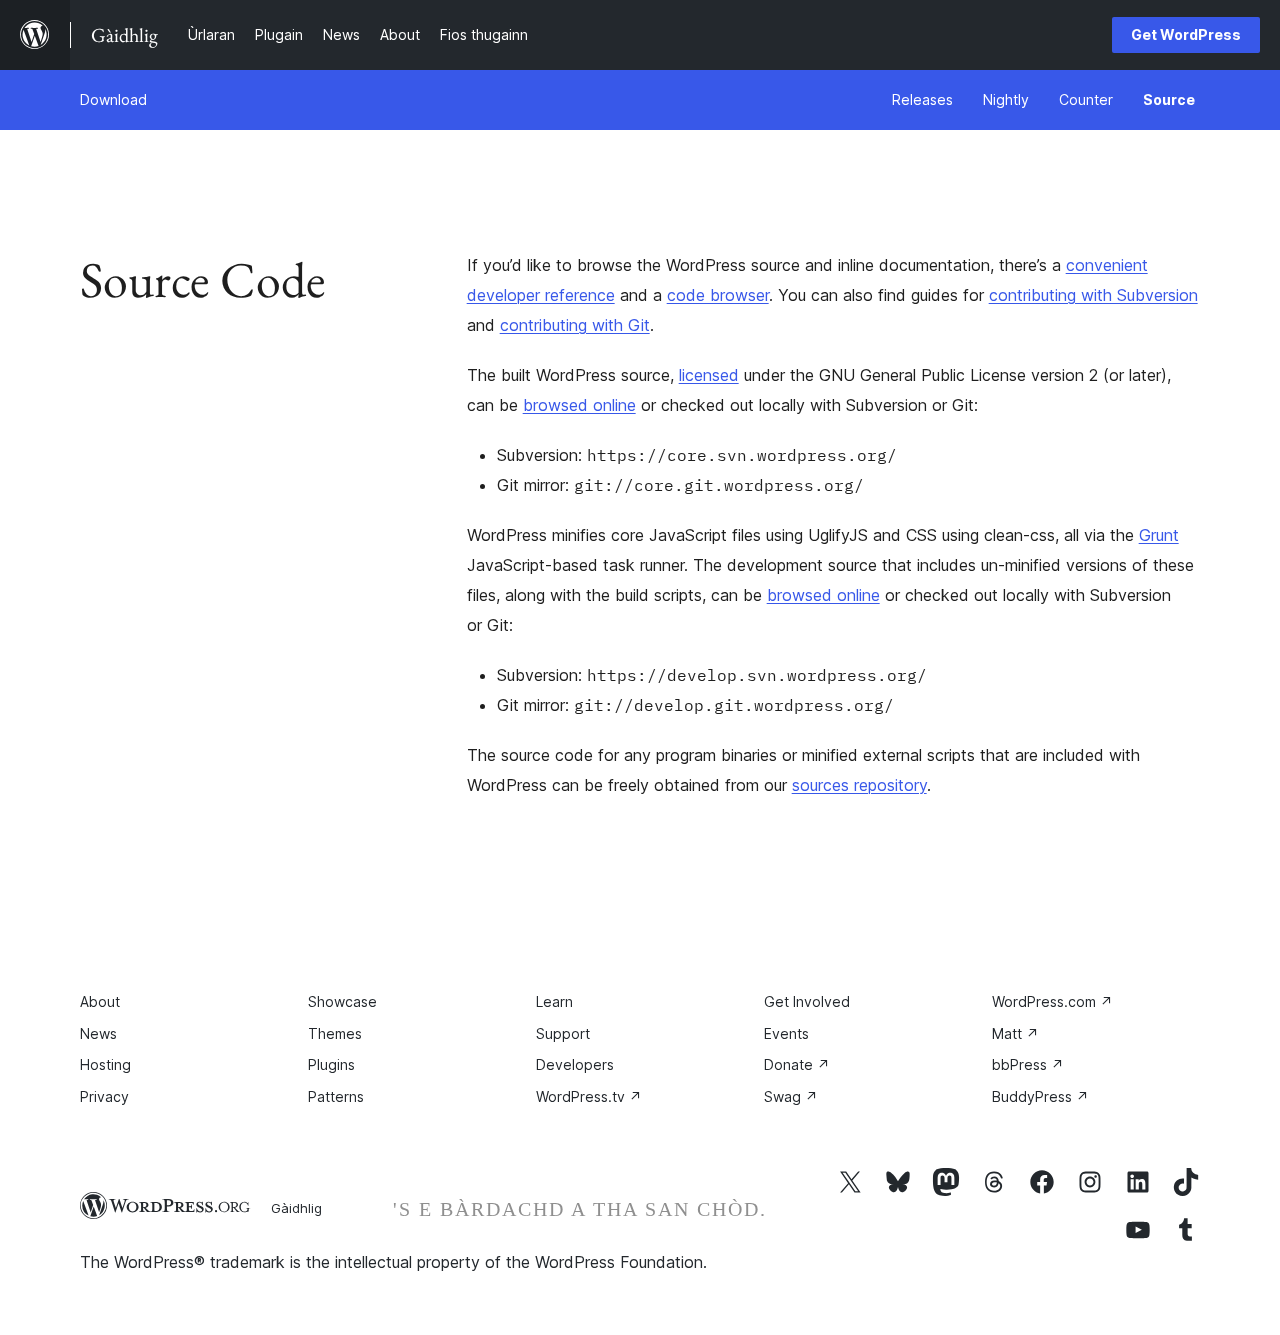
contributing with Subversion (1093, 295)
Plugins (331, 1064)
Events (786, 1033)
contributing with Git (575, 325)
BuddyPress (1040, 1096)
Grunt (1159, 535)
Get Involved (807, 1001)
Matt (1015, 1033)
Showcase (342, 1001)
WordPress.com (1052, 1001)
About (100, 1001)
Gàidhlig (296, 1208)
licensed (709, 375)
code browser (718, 295)
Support (563, 1033)
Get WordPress (1186, 34)
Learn (554, 1001)
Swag (791, 1096)
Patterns (336, 1096)
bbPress (1028, 1064)
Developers (575, 1064)
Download (113, 99)
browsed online (579, 405)
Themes (335, 1033)
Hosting (105, 1064)
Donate (797, 1064)
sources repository (859, 785)
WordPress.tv (589, 1096)
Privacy (104, 1096)
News (98, 1033)
